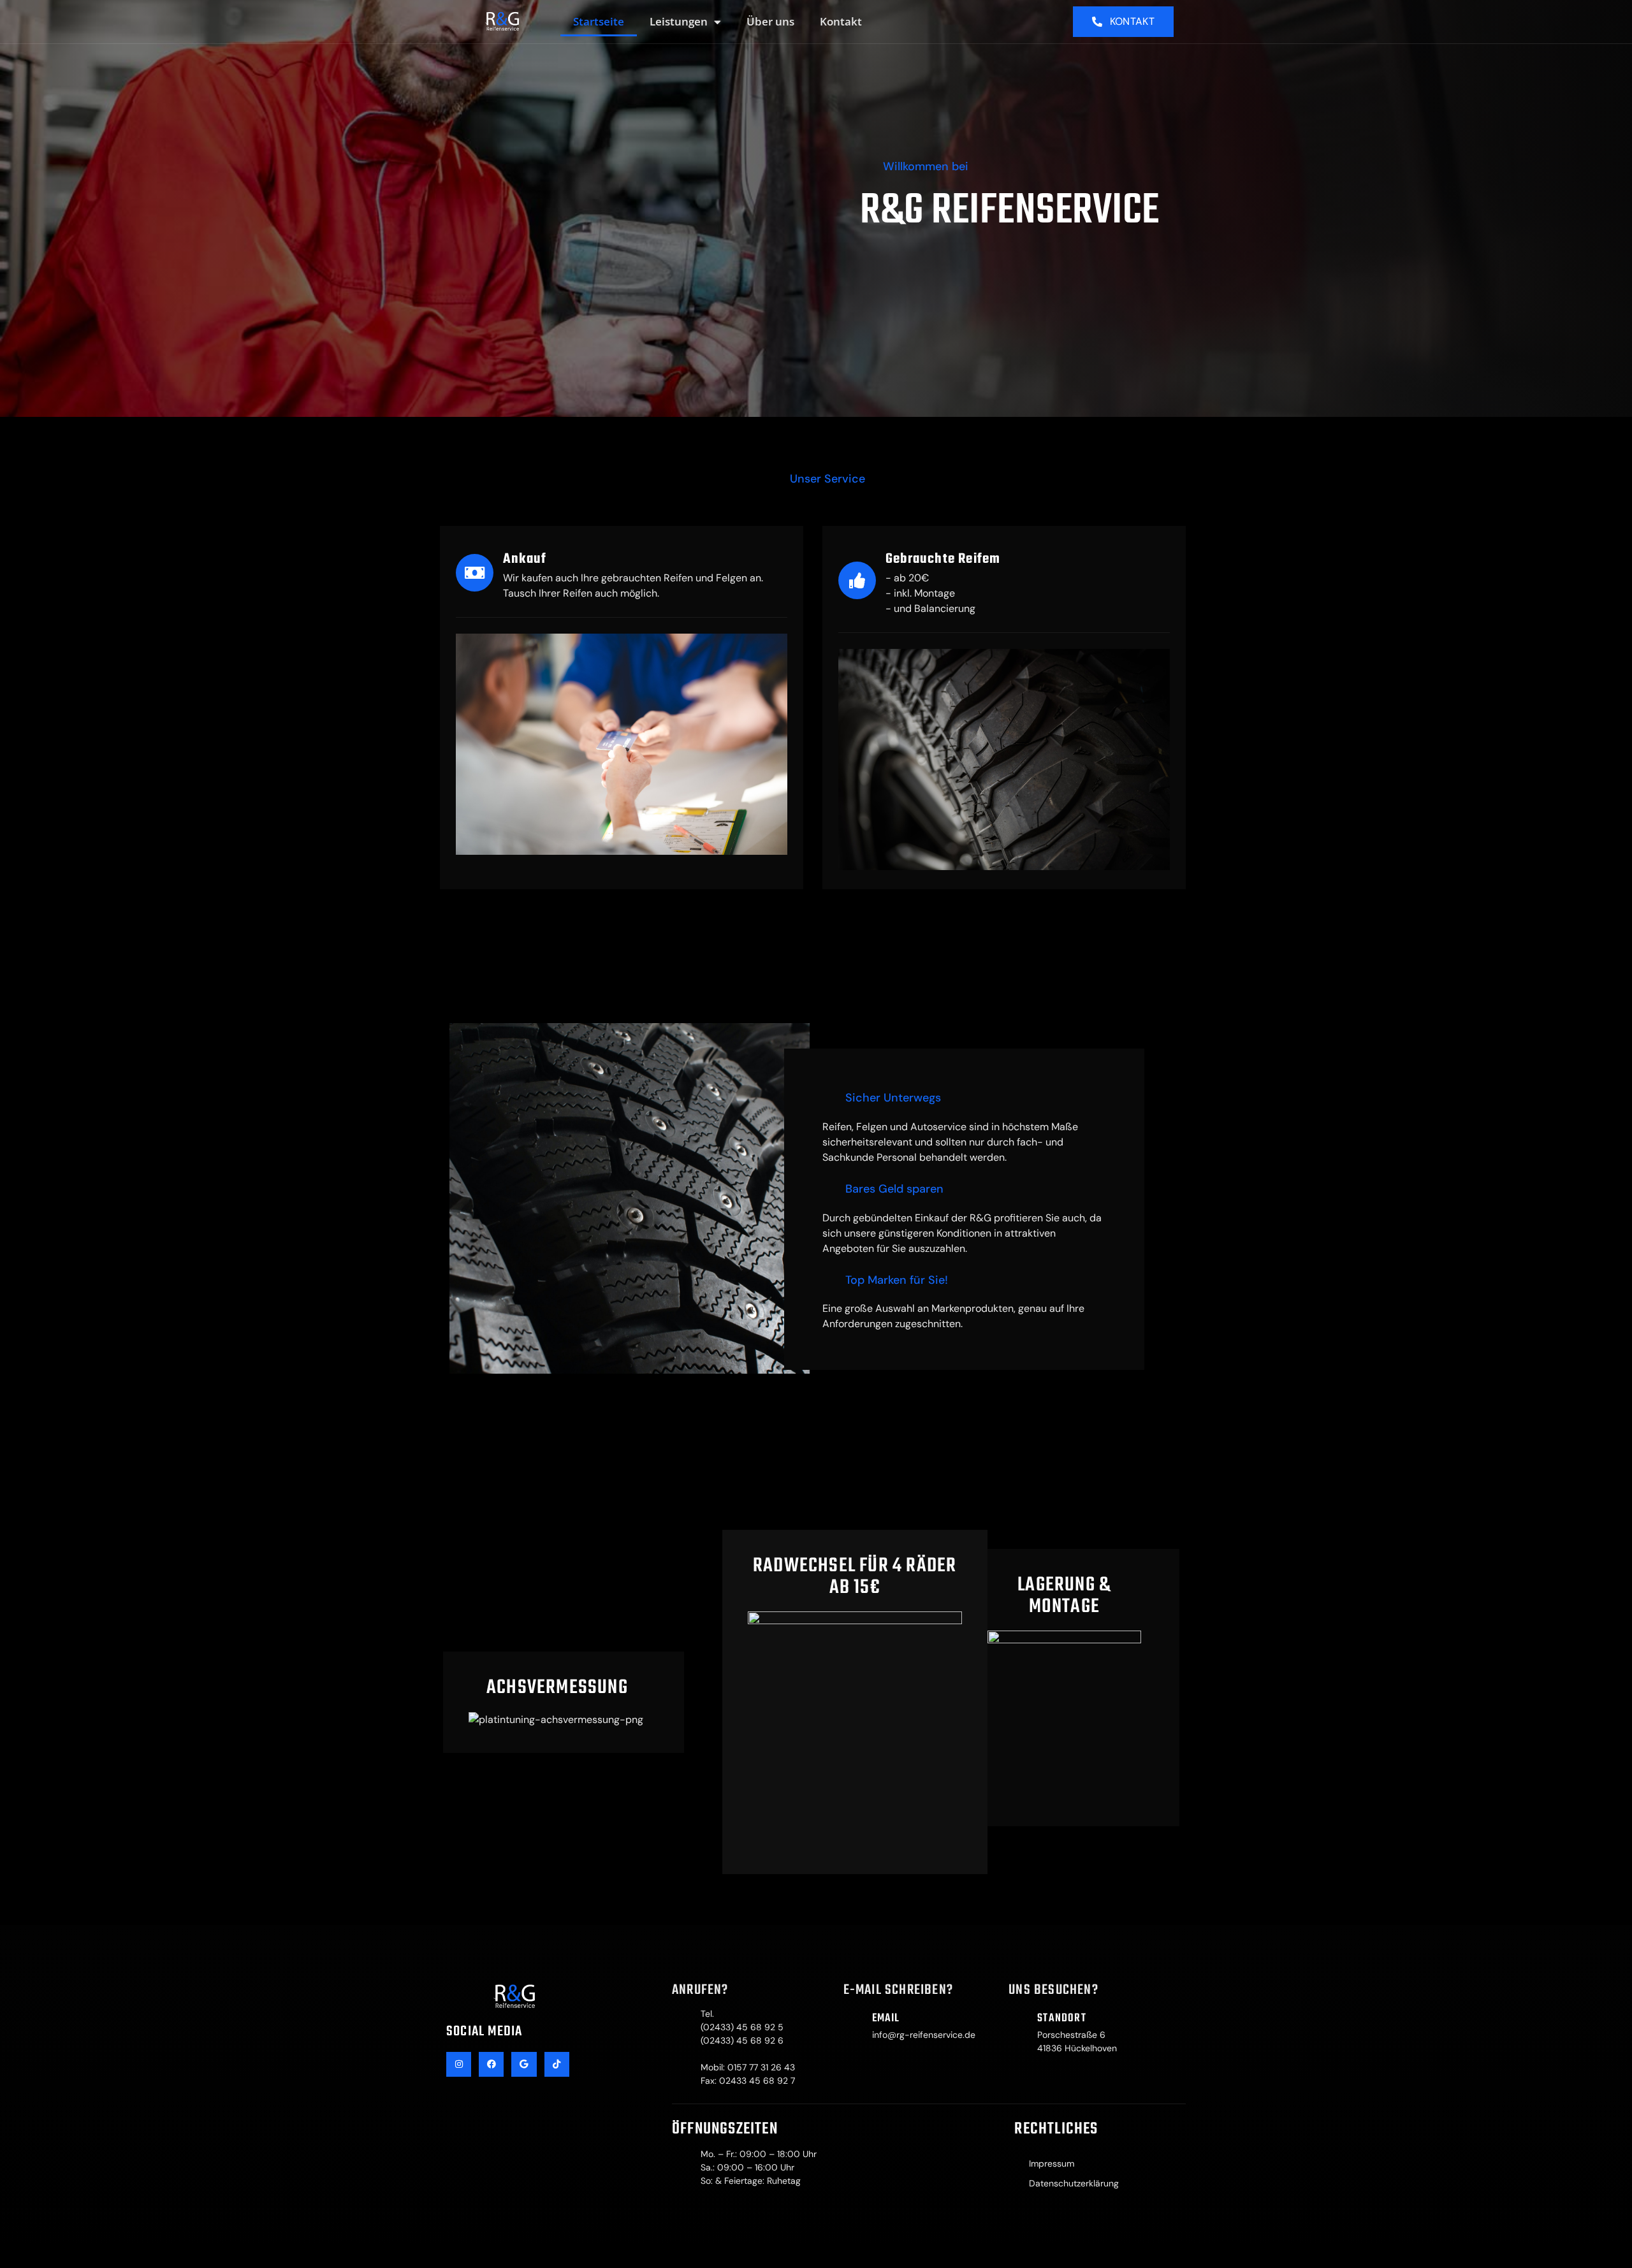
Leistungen (679, 21)
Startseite (599, 21)
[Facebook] (491, 2064)
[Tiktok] (557, 2064)
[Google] (524, 2064)
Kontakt (841, 21)
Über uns (770, 21)
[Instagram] (459, 2064)
